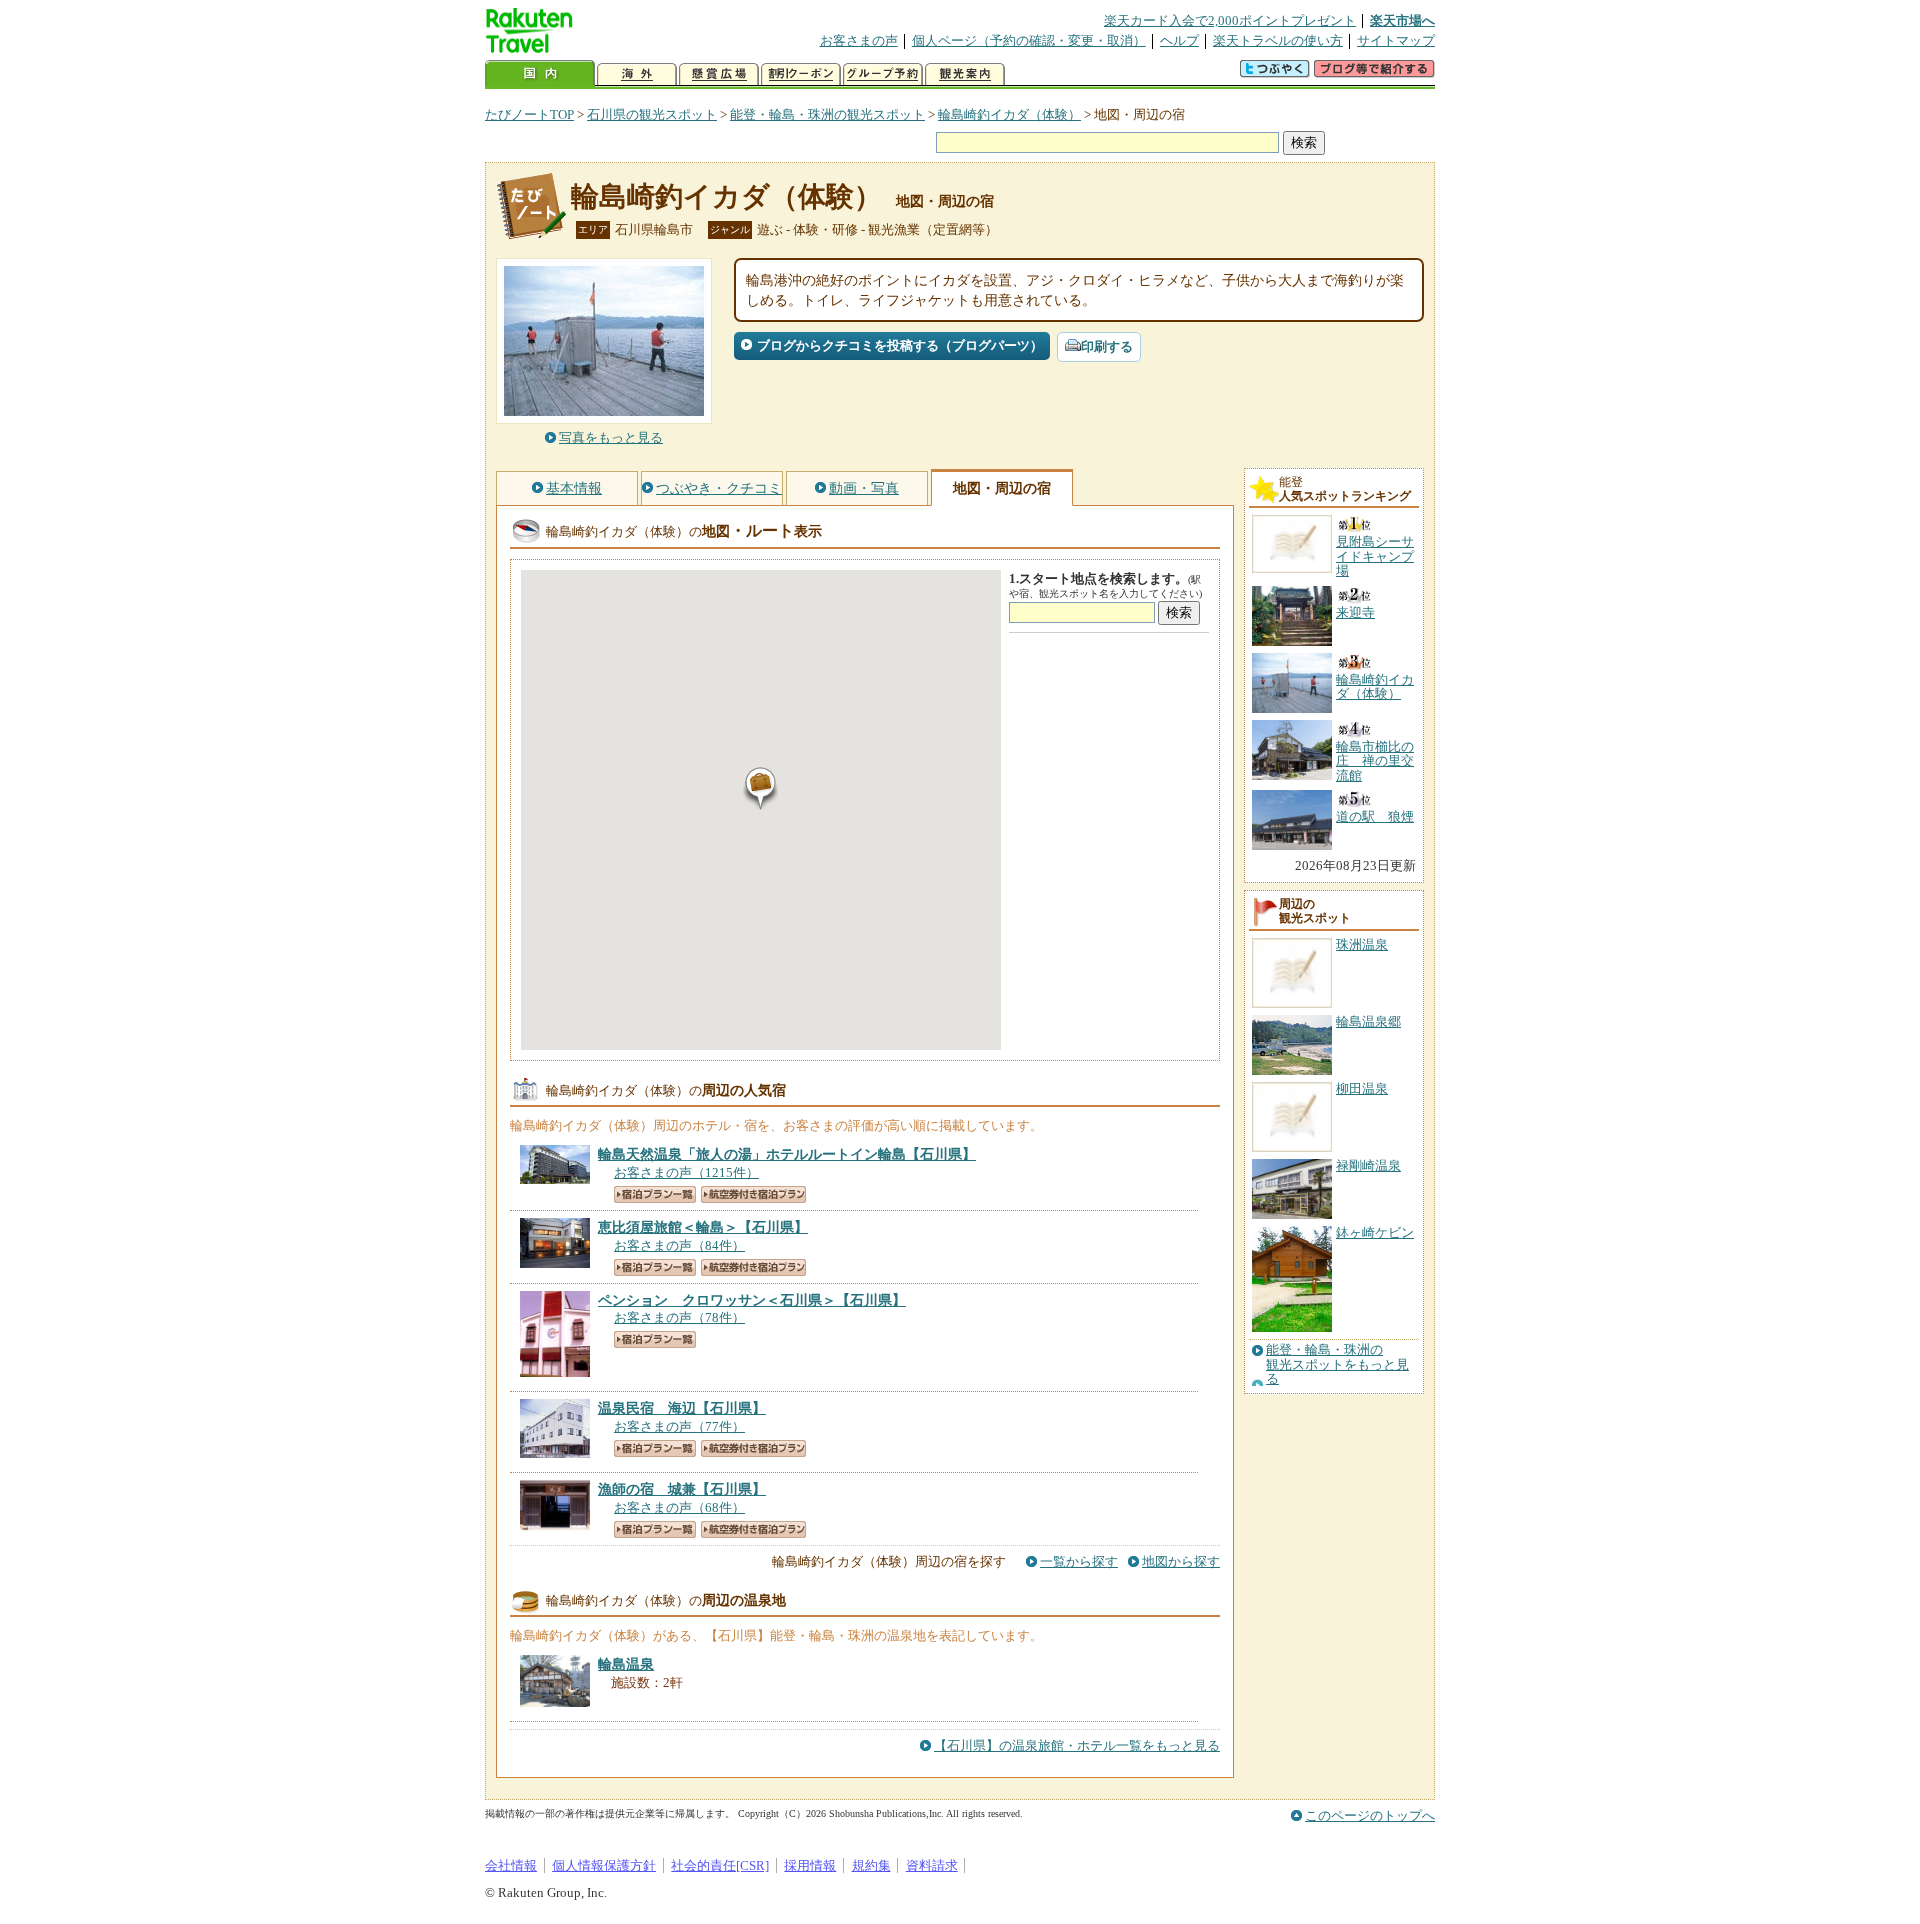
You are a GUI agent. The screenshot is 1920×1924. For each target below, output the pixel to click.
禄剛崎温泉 (1368, 1165)
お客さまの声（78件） (679, 1317)
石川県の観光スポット (652, 114)
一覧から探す (1079, 1561)
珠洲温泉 (1362, 944)
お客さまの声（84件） (679, 1245)
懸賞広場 (719, 74)
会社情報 (511, 1865)
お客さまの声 (859, 40)
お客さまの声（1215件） (686, 1172)
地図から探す (1181, 1561)
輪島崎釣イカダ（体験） (1009, 114)
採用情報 (810, 1865)
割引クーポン (801, 74)
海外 (637, 74)
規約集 (871, 1865)
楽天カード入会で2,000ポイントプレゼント (1230, 20)
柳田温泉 (1362, 1088)
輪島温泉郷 (1368, 1021)
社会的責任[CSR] (720, 1865)
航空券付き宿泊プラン (753, 1194)
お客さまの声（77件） (679, 1426)
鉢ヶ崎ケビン (1375, 1232)
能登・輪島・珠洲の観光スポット (827, 114)
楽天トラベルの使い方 (1278, 40)
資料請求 (932, 1865)
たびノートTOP (529, 114)
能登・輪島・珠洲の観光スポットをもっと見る (1337, 1364)
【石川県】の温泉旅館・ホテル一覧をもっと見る (1077, 1745)
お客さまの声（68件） (679, 1507)
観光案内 (965, 74)
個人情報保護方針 (604, 1865)
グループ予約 (883, 74)
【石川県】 (787, 1154)
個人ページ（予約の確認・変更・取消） (1029, 40)
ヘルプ (1179, 40)
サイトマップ (1396, 40)
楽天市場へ (1402, 20)
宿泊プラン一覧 (655, 1194)
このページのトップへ (1370, 1815)
